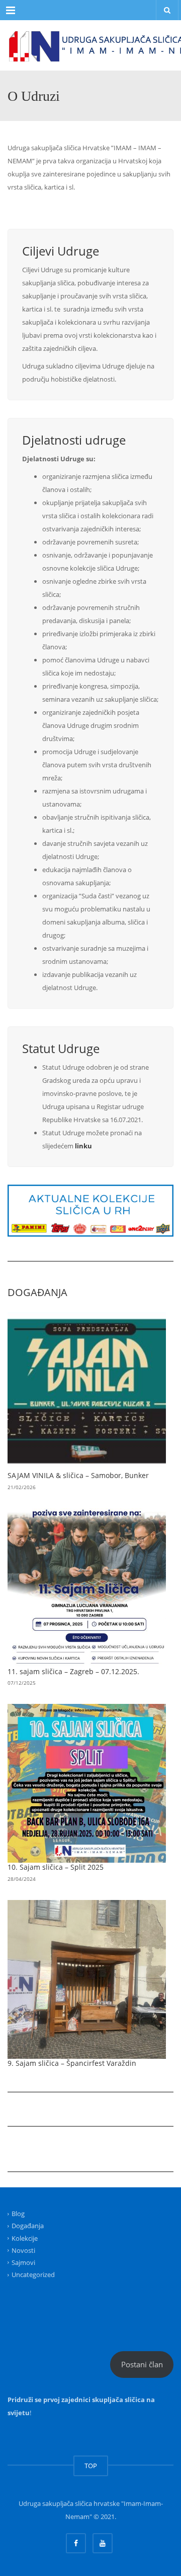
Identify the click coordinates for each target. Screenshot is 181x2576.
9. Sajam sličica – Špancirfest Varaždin (72, 2063)
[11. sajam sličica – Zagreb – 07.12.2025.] (87, 1588)
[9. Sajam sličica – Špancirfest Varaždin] (87, 1979)
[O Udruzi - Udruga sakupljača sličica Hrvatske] (90, 45)
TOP (91, 2466)
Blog (18, 2214)
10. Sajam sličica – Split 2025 (56, 1867)
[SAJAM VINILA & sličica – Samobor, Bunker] (87, 1392)
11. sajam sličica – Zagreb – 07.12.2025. (73, 1671)
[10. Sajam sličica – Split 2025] (87, 1783)
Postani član (142, 2364)
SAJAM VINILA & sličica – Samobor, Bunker (78, 1475)
